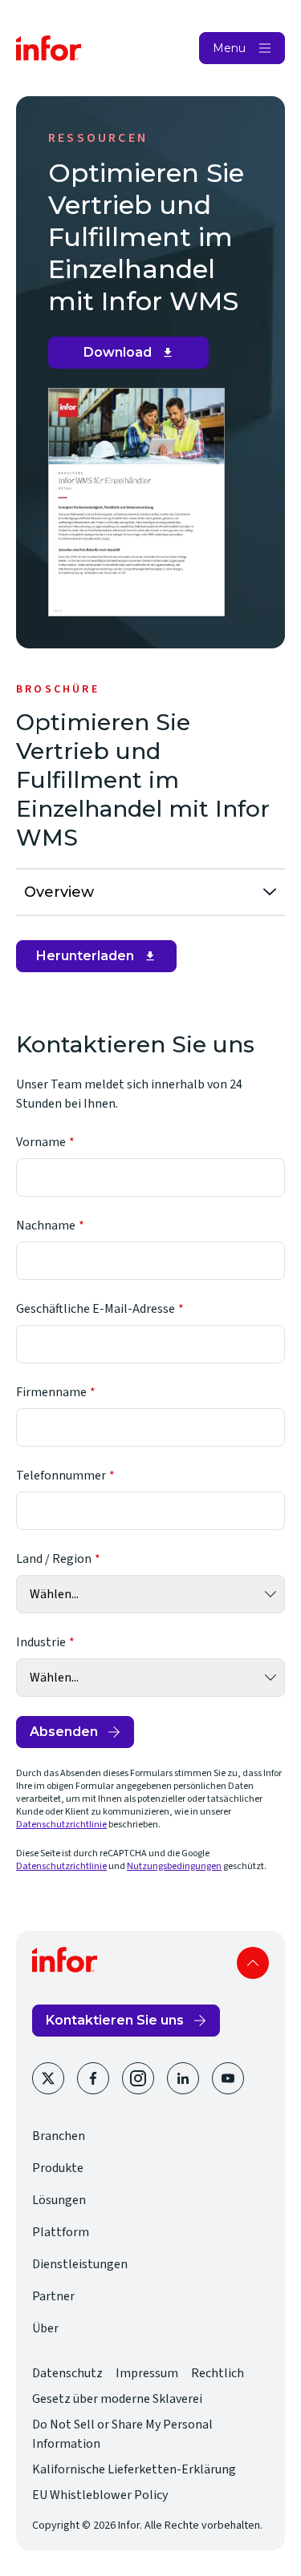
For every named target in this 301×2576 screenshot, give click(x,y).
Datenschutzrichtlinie (61, 1825)
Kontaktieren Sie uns (115, 2020)
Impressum (147, 2373)
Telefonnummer (61, 1476)
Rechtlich (218, 2373)
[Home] (49, 48)
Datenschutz (67, 2373)
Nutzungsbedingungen (174, 1866)
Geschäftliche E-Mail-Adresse (96, 1309)
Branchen (59, 2136)
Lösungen (59, 2200)
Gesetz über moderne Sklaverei (117, 2399)
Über (45, 2328)
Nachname (46, 1225)
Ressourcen (98, 138)
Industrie (41, 1642)
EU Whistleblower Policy (100, 2495)
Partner (53, 2296)
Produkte (58, 2168)
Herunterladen (95, 960)
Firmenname (51, 1392)
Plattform (61, 2232)
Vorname (41, 1142)
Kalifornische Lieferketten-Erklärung (134, 2469)
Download (134, 357)
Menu (229, 48)
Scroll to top (253, 1963)
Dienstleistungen (80, 2264)
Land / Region (54, 1559)
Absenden (64, 1732)
